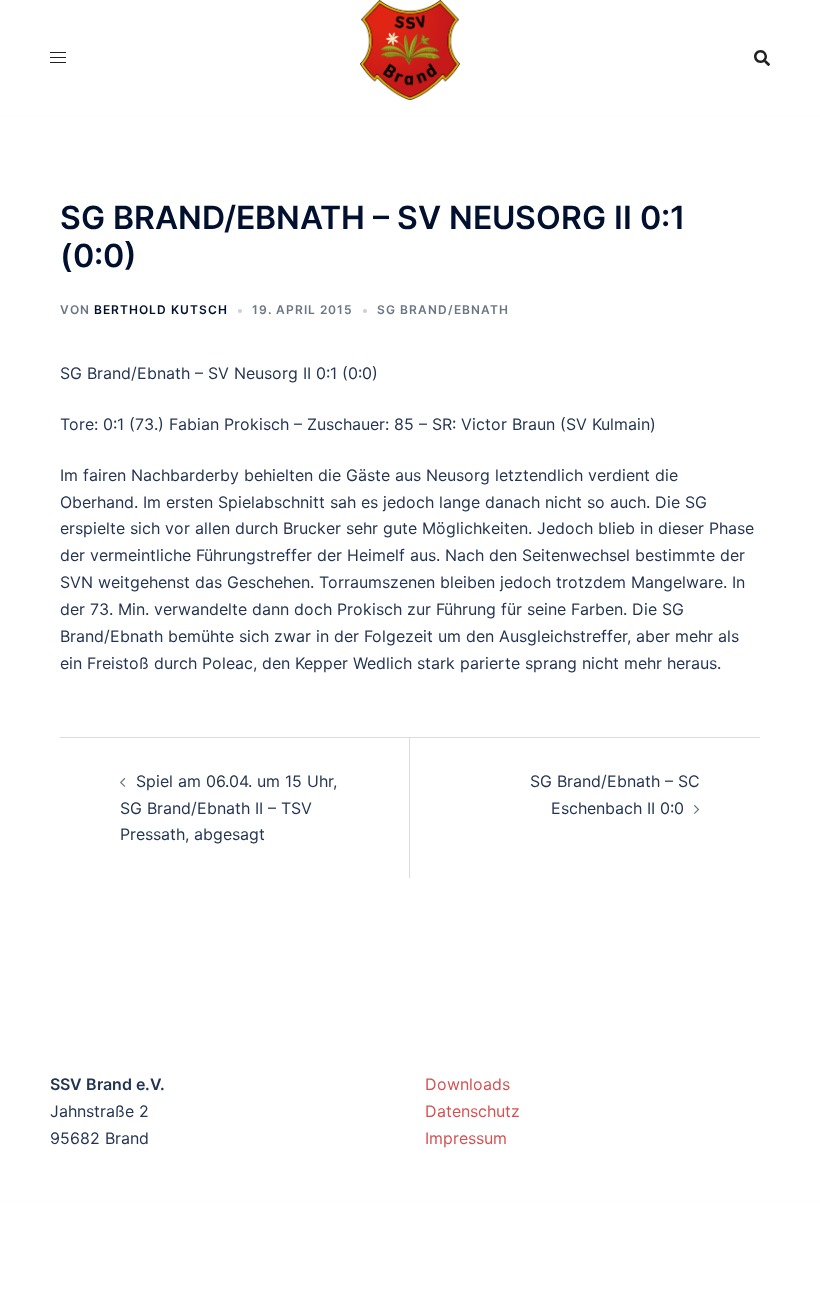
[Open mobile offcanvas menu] (58, 57)
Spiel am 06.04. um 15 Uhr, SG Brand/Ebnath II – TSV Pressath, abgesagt (228, 808)
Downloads (467, 1084)
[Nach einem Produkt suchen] (762, 58)
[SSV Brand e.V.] (410, 56)
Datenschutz (472, 1111)
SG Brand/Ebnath (443, 309)
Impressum (466, 1138)
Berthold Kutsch (161, 309)
